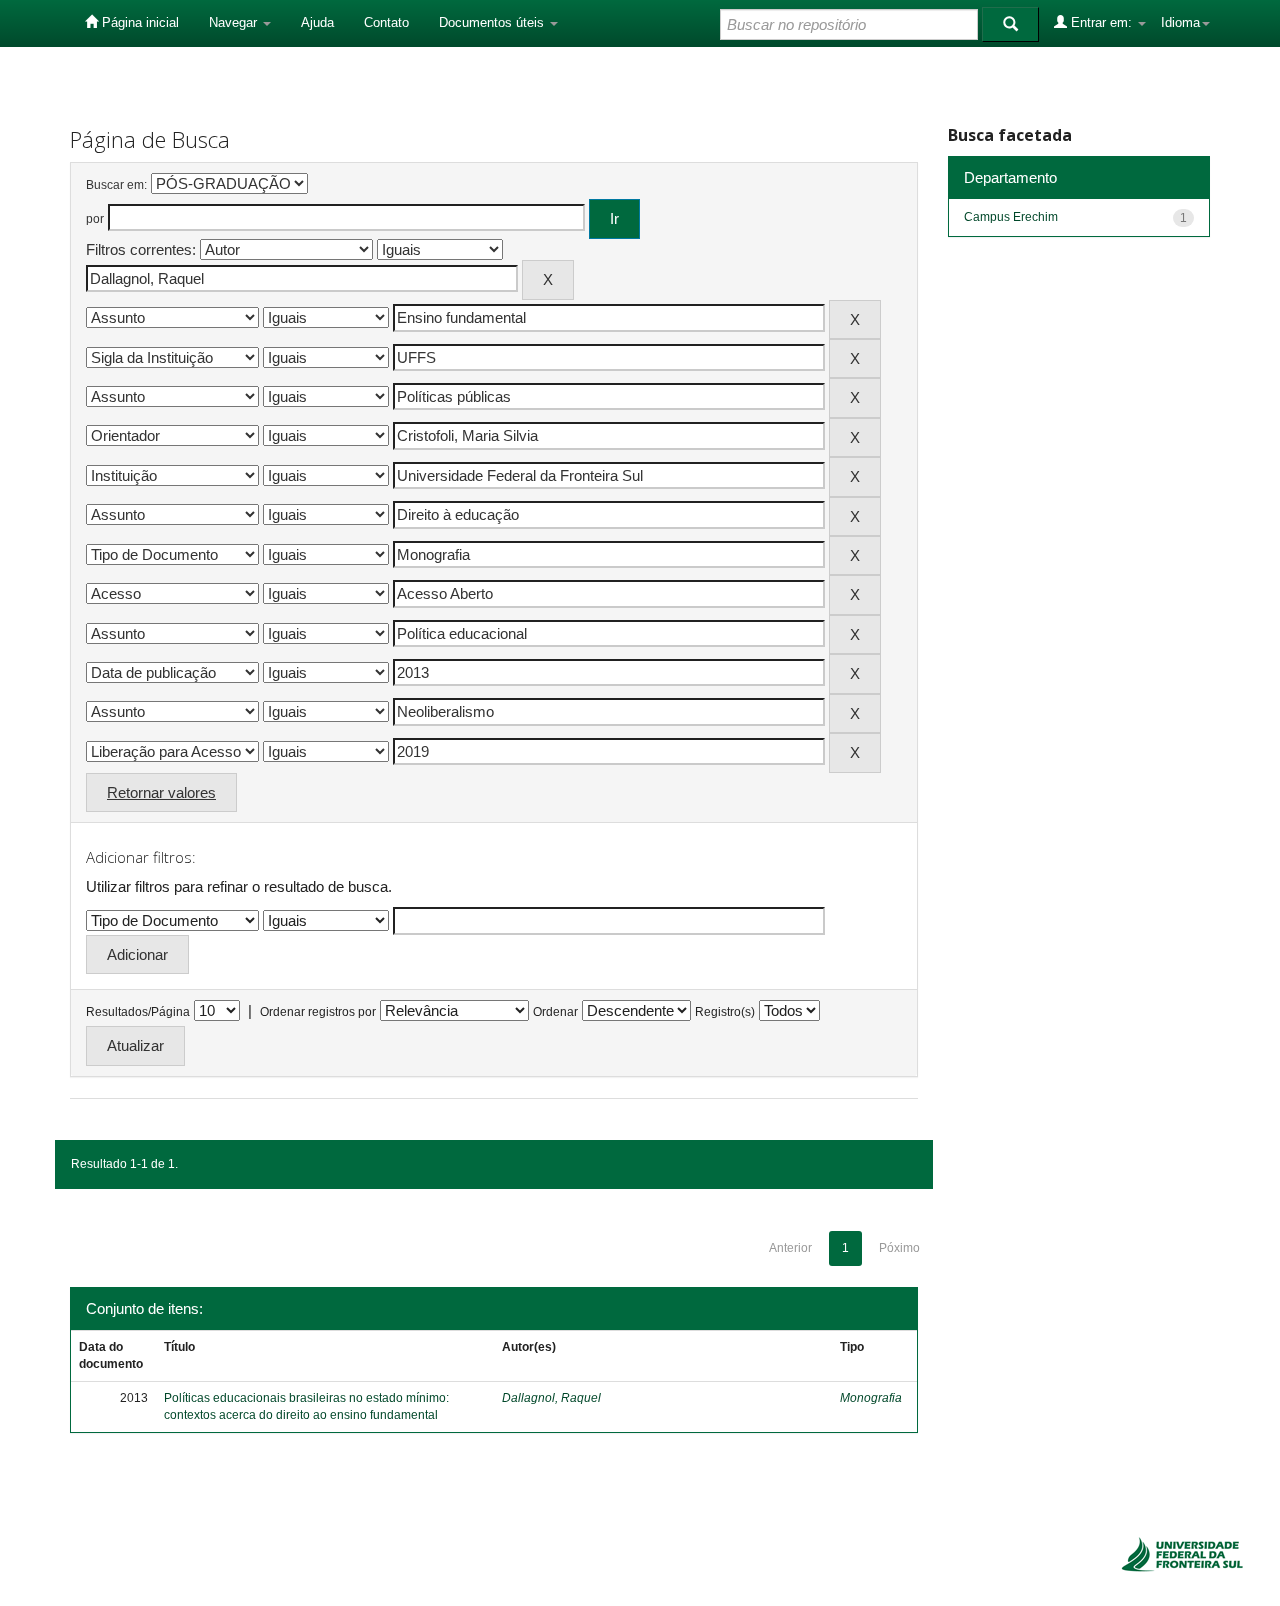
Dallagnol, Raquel (551, 1398)
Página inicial (138, 22)
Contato (386, 22)
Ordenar (555, 1012)
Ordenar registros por (318, 1012)
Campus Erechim (1011, 217)
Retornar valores (161, 792)
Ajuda (317, 22)
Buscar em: (116, 185)
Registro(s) (725, 1012)
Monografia (871, 1398)
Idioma (1180, 22)
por (95, 219)
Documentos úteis (493, 22)
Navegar (235, 22)
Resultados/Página (138, 1012)
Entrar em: (1101, 22)
